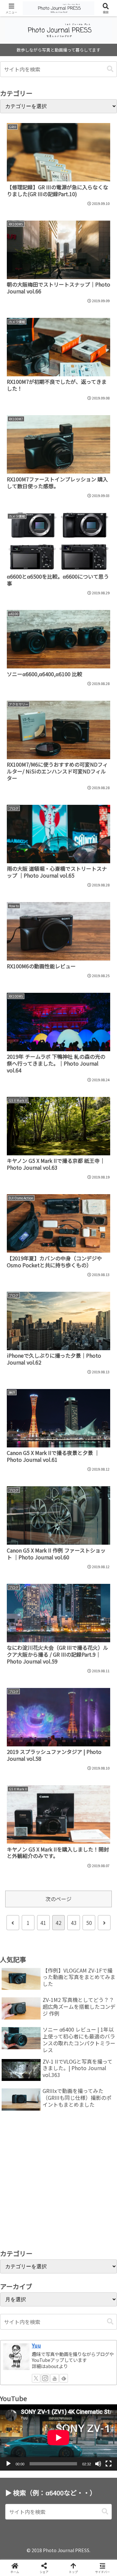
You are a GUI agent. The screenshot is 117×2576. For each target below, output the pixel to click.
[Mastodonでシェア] (45, 1978)
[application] (58, 2437)
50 (89, 1923)
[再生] (8, 2464)
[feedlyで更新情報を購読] (64, 2378)
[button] (110, 69)
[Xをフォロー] (36, 2378)
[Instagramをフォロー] (45, 2378)
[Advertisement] (58, 2182)
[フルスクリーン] (109, 2464)
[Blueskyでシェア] (71, 1978)
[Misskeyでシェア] (97, 1978)
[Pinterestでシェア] (45, 2014)
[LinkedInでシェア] (71, 2014)
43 (74, 1923)
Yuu (36, 2345)
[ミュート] (98, 2464)
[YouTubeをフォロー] (55, 2378)
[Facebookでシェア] (19, 1996)
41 (43, 1923)
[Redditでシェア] (71, 1996)
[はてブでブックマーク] (97, 1996)
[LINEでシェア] (19, 2014)
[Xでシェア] (19, 1978)
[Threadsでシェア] (45, 1996)
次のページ (58, 1899)
